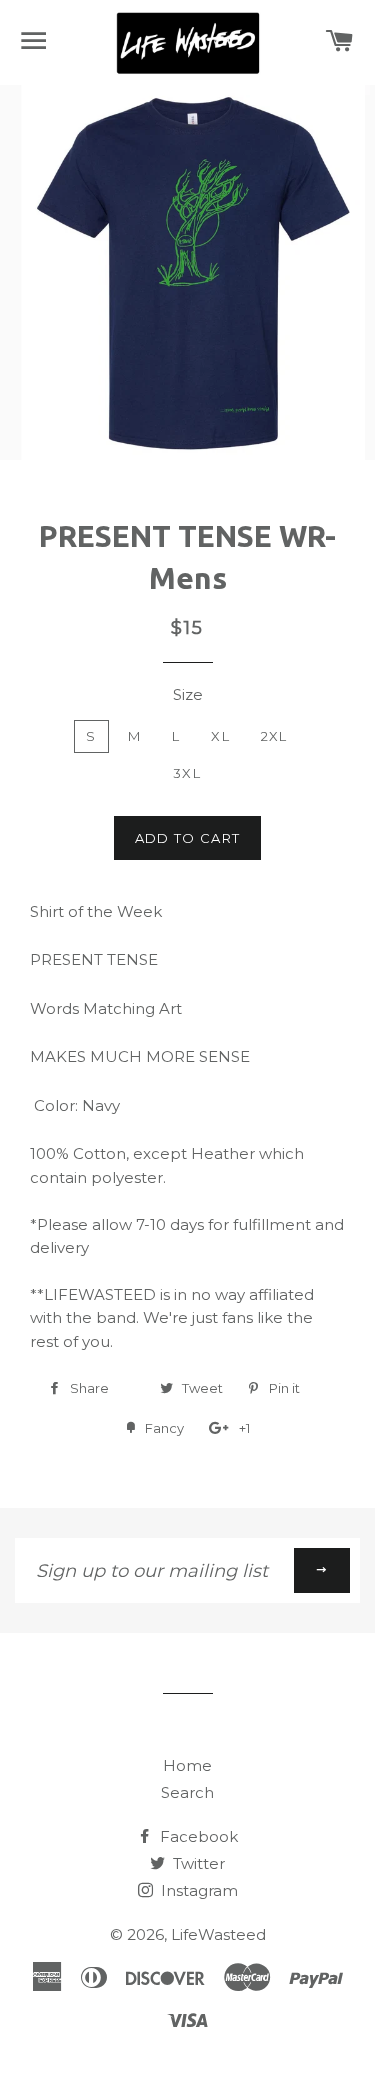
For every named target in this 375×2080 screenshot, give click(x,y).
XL (220, 736)
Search (187, 1792)
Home (187, 1765)
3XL (187, 773)
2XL (274, 736)
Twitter (197, 1863)
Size (188, 694)
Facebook (197, 1836)
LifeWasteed (218, 1934)
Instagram (197, 1890)
